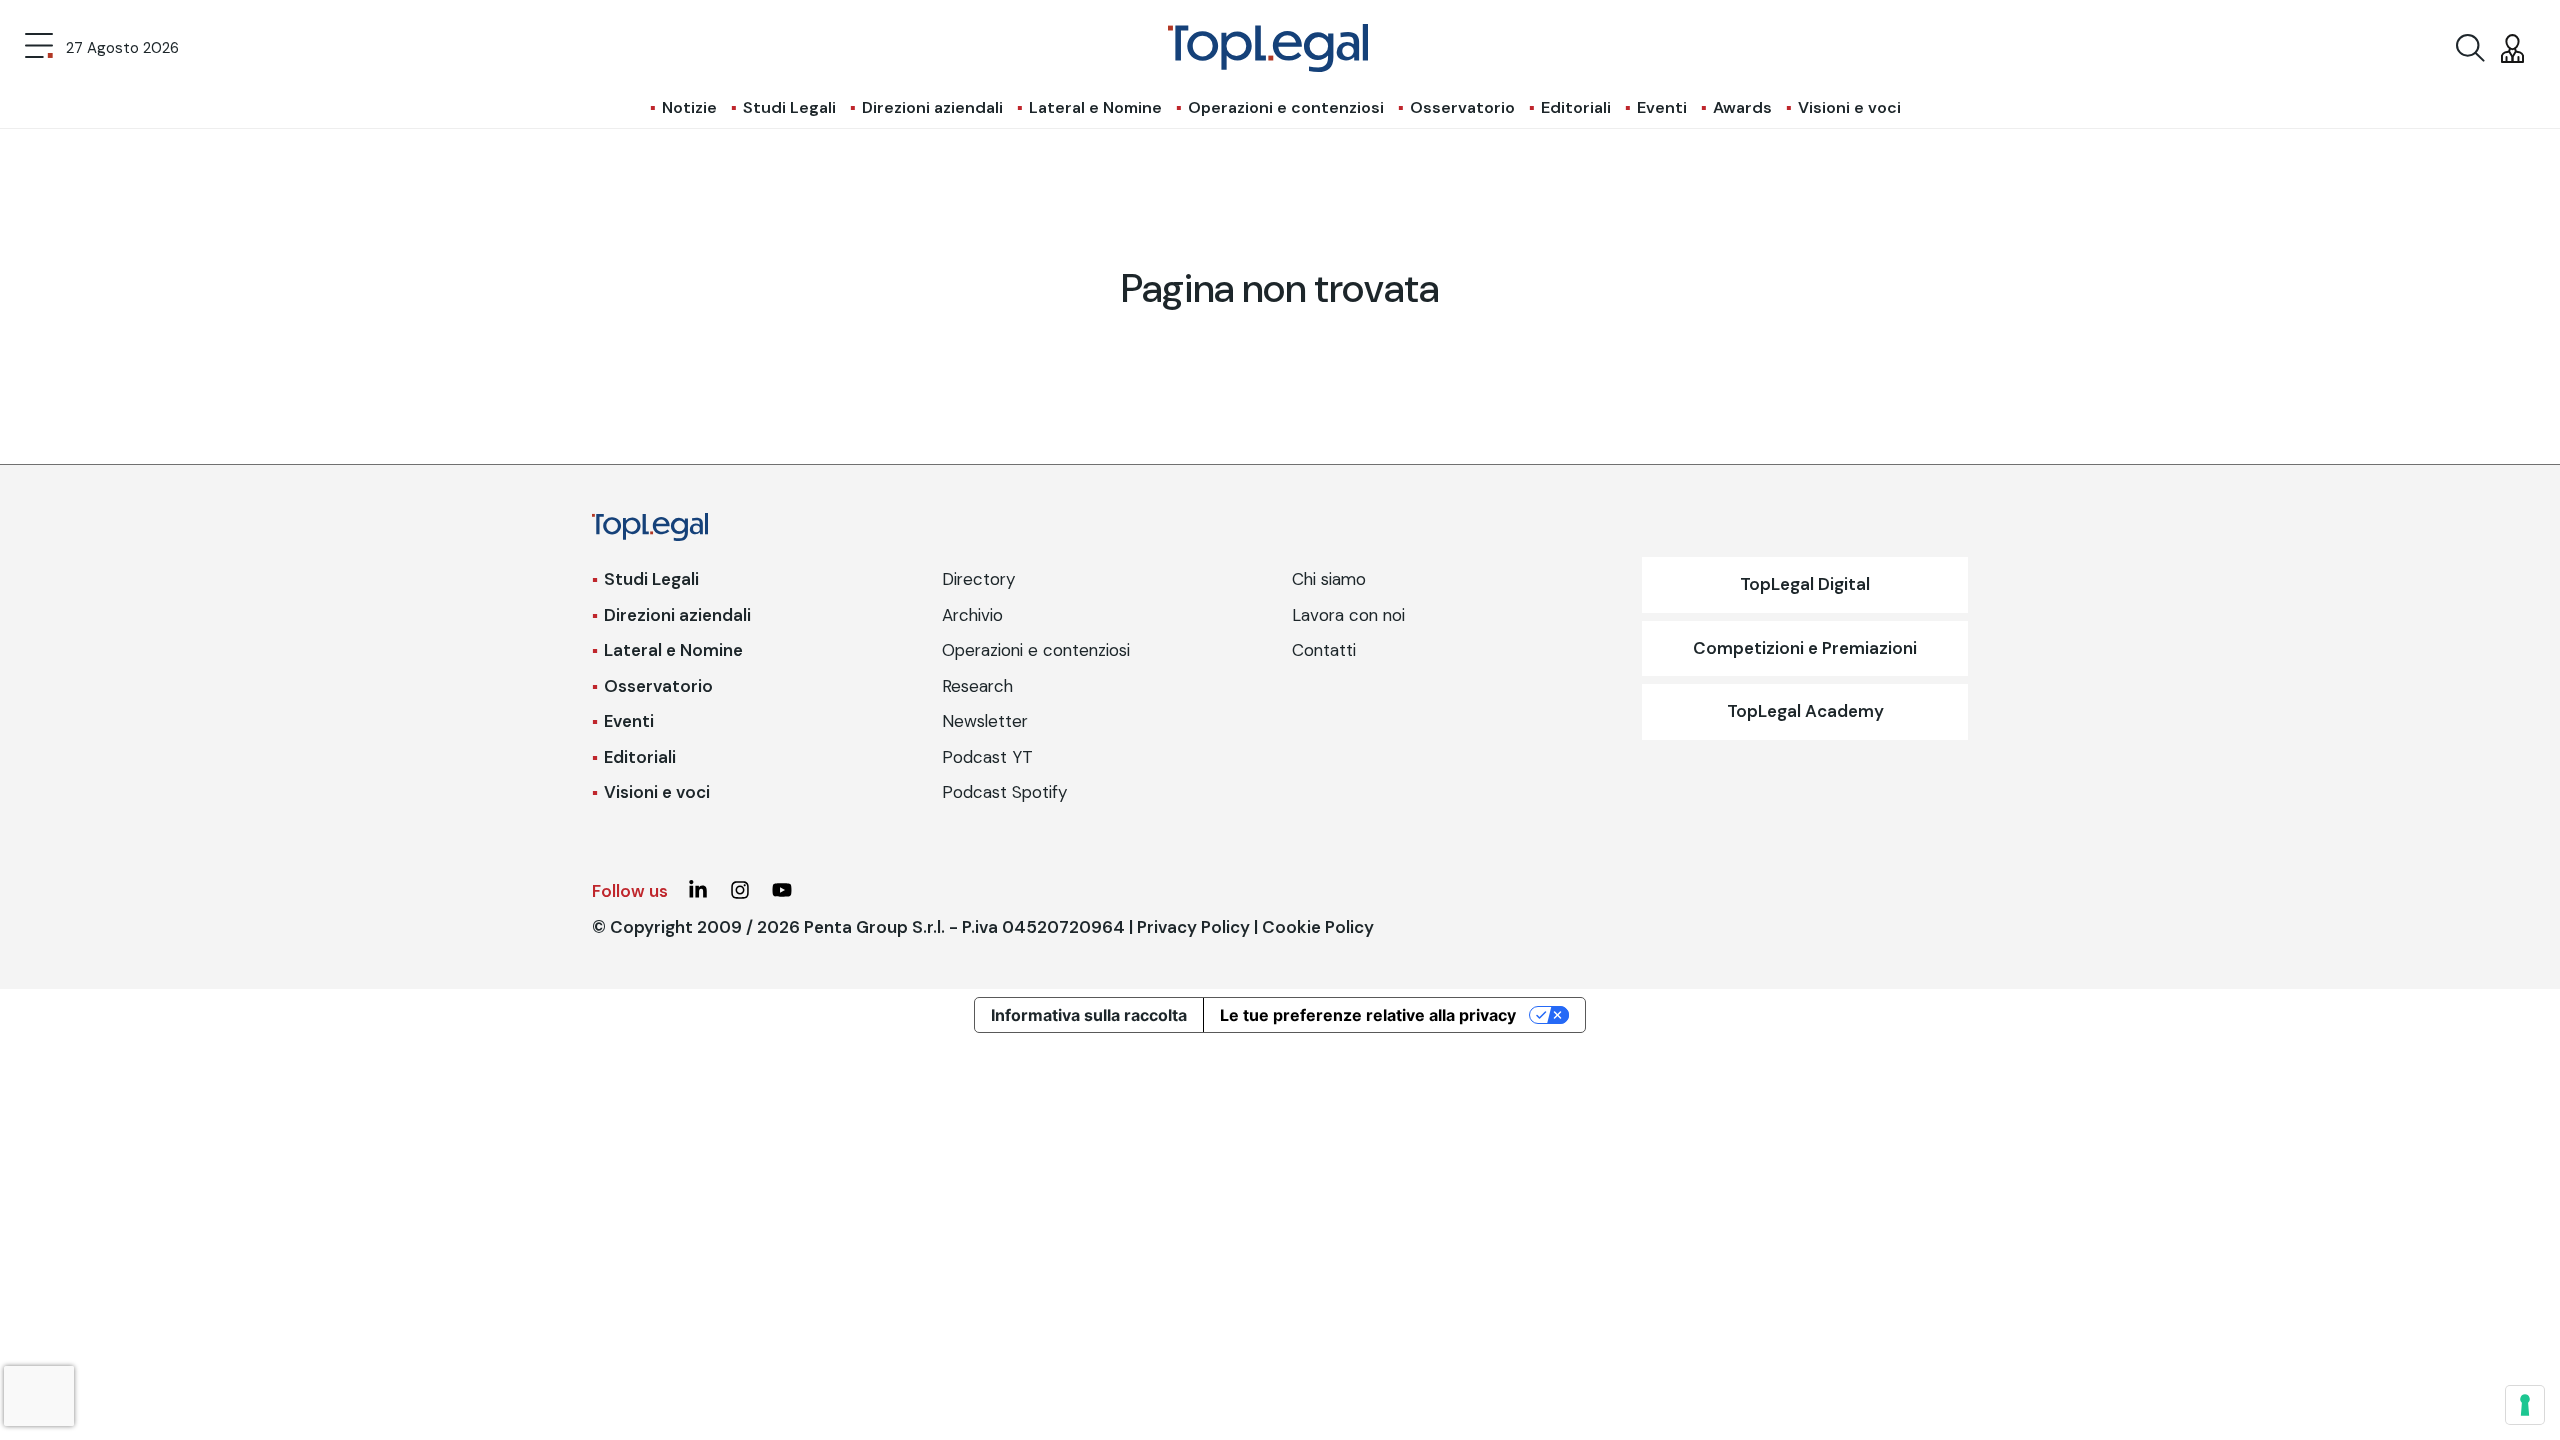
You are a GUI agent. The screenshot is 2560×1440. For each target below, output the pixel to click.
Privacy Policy (1193, 927)
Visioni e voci (1849, 107)
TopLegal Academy (1805, 711)
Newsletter (985, 721)
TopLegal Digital (1805, 584)
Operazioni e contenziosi (1286, 107)
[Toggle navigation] (39, 48)
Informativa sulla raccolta (1089, 1015)
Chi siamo (1329, 579)
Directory (978, 579)
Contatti (1324, 650)
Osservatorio (1462, 107)
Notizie (689, 107)
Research (977, 686)
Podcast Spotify (1004, 792)
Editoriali (1576, 107)
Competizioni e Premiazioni (1805, 648)
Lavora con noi (1348, 615)
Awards (1742, 107)
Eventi (1662, 107)
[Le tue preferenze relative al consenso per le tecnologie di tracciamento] (2525, 1405)
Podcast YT (987, 757)
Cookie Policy (1318, 927)
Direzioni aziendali (932, 107)
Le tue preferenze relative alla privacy (1368, 1015)
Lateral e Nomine (1095, 107)
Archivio (972, 615)
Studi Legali (789, 107)
